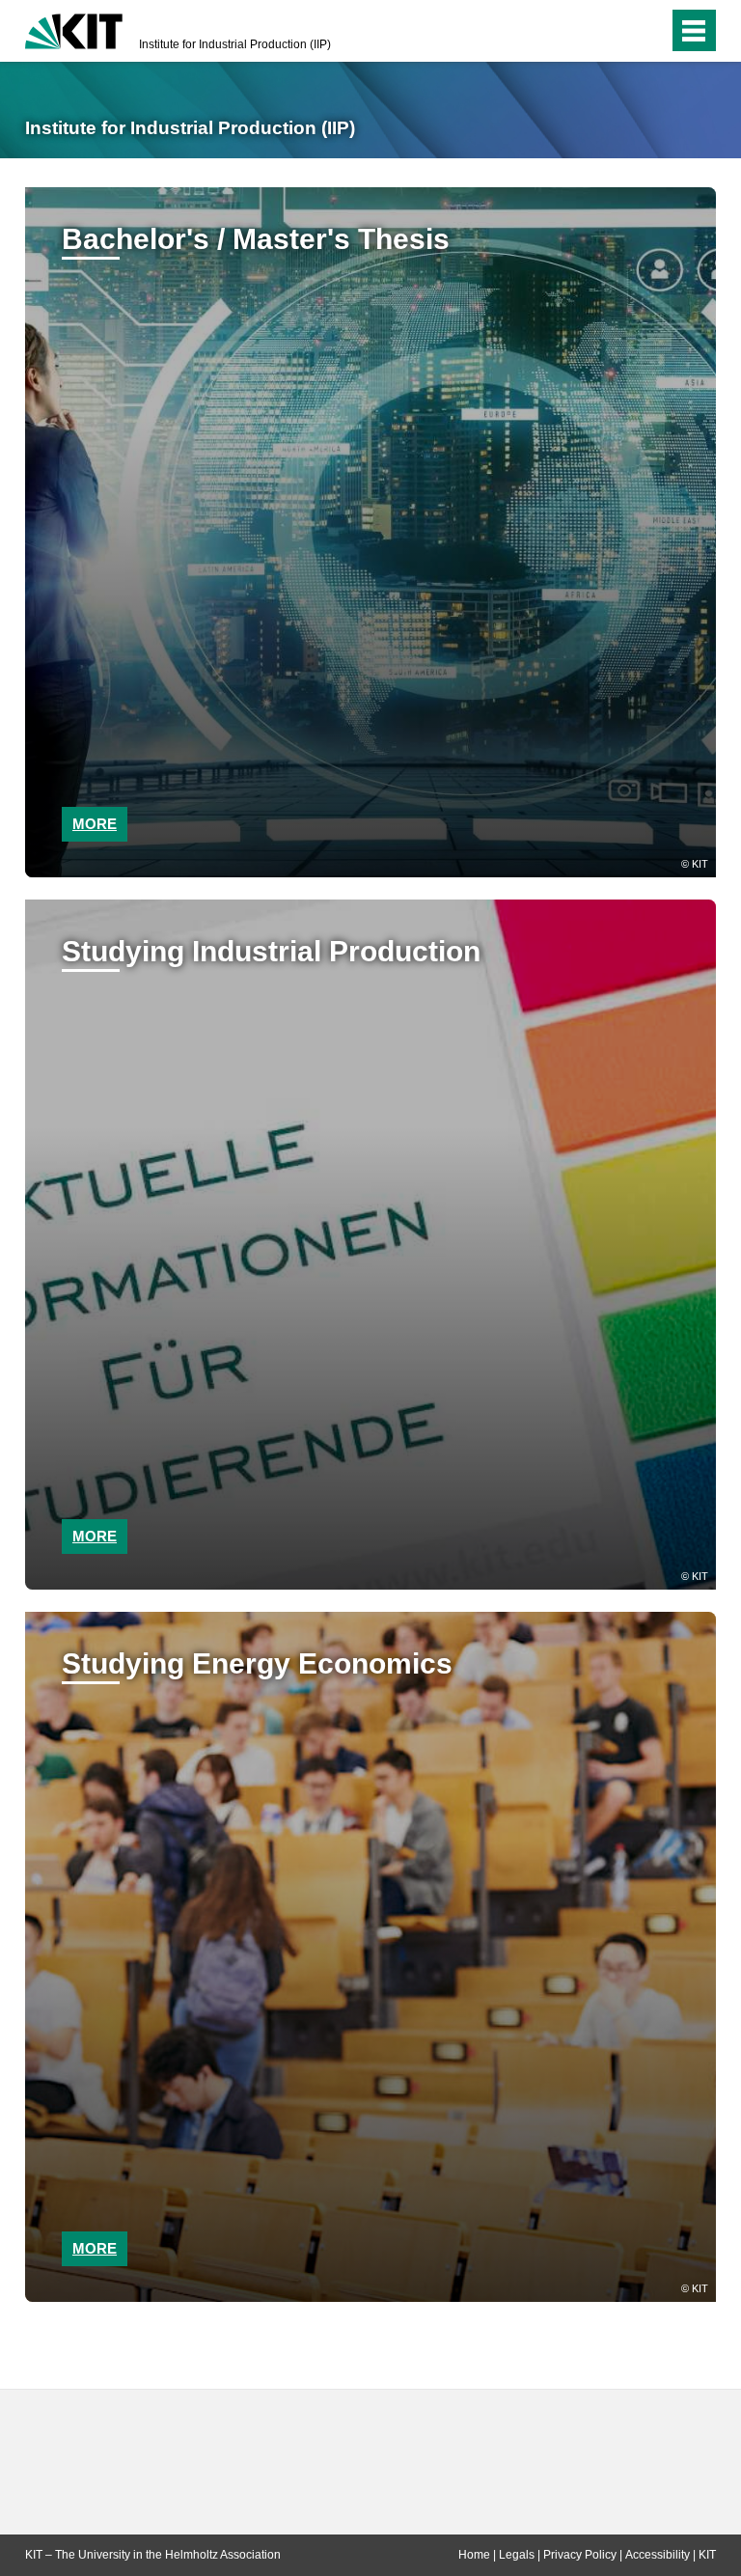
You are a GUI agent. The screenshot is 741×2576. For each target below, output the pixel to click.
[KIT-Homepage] (74, 29)
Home (474, 2555)
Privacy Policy (580, 2555)
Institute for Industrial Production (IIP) (235, 44)
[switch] (615, 31)
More (95, 824)
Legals (517, 2555)
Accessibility (658, 2555)
